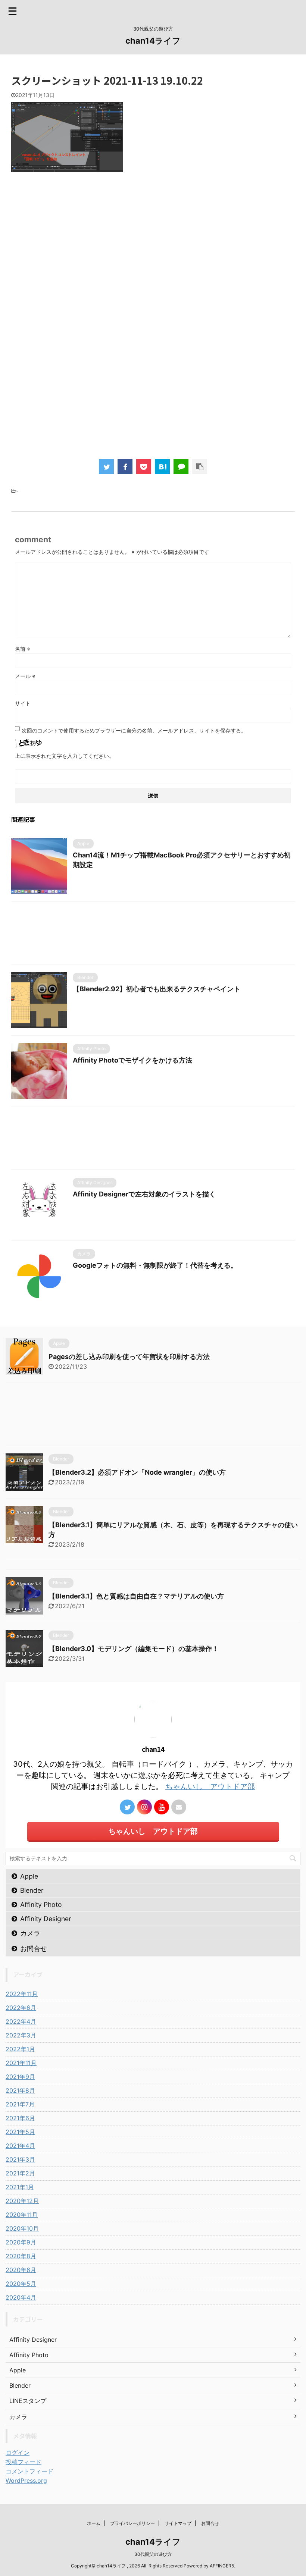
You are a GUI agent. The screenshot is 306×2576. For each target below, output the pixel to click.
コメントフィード (29, 2471)
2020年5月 (21, 2284)
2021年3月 (20, 2159)
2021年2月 (20, 2173)
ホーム (94, 2523)
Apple (29, 1876)
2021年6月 (20, 2118)
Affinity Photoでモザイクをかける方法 (132, 1060)
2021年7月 (20, 2104)
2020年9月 (21, 2242)
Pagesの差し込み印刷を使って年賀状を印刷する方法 (129, 1357)
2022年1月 (20, 2049)
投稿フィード (24, 2462)
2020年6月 (21, 2270)
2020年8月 (21, 2256)
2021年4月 (20, 2146)
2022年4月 (21, 2021)
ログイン (18, 2453)
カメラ (30, 1933)
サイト (23, 703)
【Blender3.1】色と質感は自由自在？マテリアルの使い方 (136, 1596)
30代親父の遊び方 (153, 2554)
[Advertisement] (153, 269)
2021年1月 (20, 2187)
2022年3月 (21, 2035)
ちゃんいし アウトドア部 (210, 1786)
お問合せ (34, 1949)
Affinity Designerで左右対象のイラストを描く (144, 1194)
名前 (23, 649)
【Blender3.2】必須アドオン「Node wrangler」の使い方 (137, 1472)
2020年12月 (22, 2201)
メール (25, 676)
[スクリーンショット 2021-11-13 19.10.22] (162, 467)
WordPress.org (26, 2481)
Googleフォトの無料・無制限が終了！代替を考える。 (155, 1265)
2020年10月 (22, 2228)
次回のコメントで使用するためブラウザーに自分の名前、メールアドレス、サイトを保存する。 (134, 730)
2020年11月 (22, 2215)
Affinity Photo (41, 1904)
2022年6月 (21, 2008)
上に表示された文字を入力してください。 (65, 756)
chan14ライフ (153, 41)
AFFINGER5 (222, 2566)
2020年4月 (21, 2297)
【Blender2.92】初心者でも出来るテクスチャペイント (157, 989)
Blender (32, 1890)
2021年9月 (20, 2077)
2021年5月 (20, 2132)
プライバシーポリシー (132, 2523)
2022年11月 (22, 1994)
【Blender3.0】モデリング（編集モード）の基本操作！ (134, 1649)
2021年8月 (20, 2090)
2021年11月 (21, 2063)
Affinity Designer (46, 1919)
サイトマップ (178, 2523)
